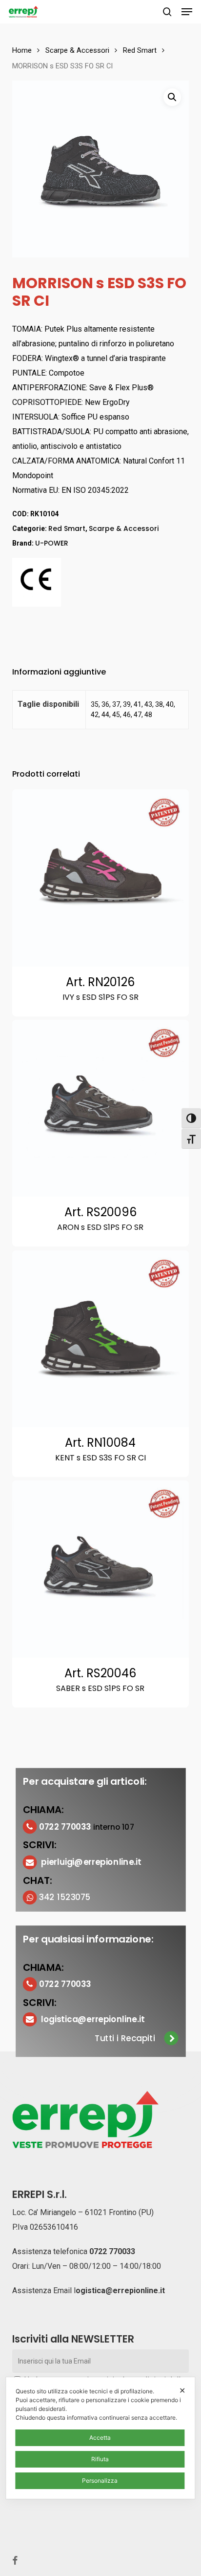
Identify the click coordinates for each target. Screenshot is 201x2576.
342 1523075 (65, 1897)
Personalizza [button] (100, 2481)
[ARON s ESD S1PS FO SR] (101, 1109)
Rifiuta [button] (100, 2459)
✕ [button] (182, 2390)
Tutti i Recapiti (125, 2038)
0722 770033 (112, 2251)
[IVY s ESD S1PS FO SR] (101, 878)
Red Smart (140, 50)
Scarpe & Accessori (77, 50)
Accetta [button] (100, 2438)
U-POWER (52, 543)
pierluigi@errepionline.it (91, 1862)
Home (22, 50)
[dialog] (100, 2438)
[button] (187, 12)
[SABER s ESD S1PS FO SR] (101, 1569)
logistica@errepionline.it (93, 2019)
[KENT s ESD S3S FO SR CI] (101, 1339)
